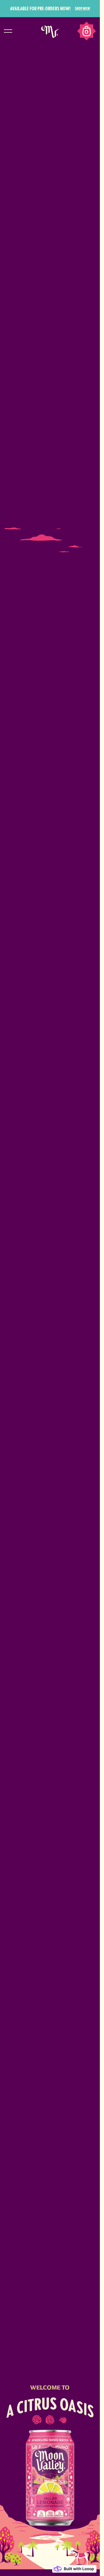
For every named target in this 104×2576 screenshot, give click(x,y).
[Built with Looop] (74, 2569)
